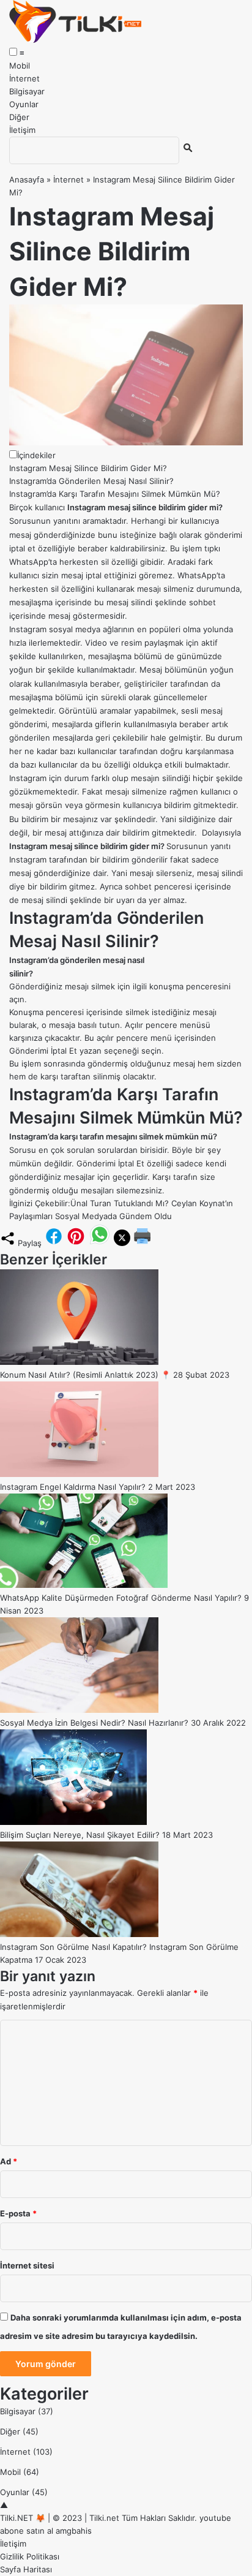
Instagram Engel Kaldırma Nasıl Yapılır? (73, 1487)
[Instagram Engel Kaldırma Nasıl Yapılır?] (79, 1474)
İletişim (22, 130)
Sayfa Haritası (26, 2569)
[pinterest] (76, 1243)
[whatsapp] (100, 1243)
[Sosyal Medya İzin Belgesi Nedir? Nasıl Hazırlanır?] (79, 1710)
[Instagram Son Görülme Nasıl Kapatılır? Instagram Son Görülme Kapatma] (79, 1934)
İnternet (24, 78)
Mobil (20, 66)
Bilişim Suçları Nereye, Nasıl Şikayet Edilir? (80, 1835)
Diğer (19, 117)
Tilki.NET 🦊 (23, 2518)
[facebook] (54, 1243)
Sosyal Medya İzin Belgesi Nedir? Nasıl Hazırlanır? (94, 1723)
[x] (122, 1243)
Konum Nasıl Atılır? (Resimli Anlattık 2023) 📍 (85, 1375)
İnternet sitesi (27, 2265)
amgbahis (74, 2531)
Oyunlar (24, 104)
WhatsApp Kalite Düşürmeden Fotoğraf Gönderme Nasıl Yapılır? (121, 1598)
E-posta (18, 2213)
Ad (9, 2161)
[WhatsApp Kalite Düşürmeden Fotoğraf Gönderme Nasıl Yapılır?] (84, 1585)
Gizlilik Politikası (30, 2556)
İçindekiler (36, 455)
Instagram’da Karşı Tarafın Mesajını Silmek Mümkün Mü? (115, 494)
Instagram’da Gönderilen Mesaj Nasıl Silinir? (91, 481)
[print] (143, 1243)
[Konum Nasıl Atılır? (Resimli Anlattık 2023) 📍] (79, 1362)
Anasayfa (27, 179)
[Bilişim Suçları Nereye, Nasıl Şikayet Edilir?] (73, 1822)
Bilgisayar (27, 91)
